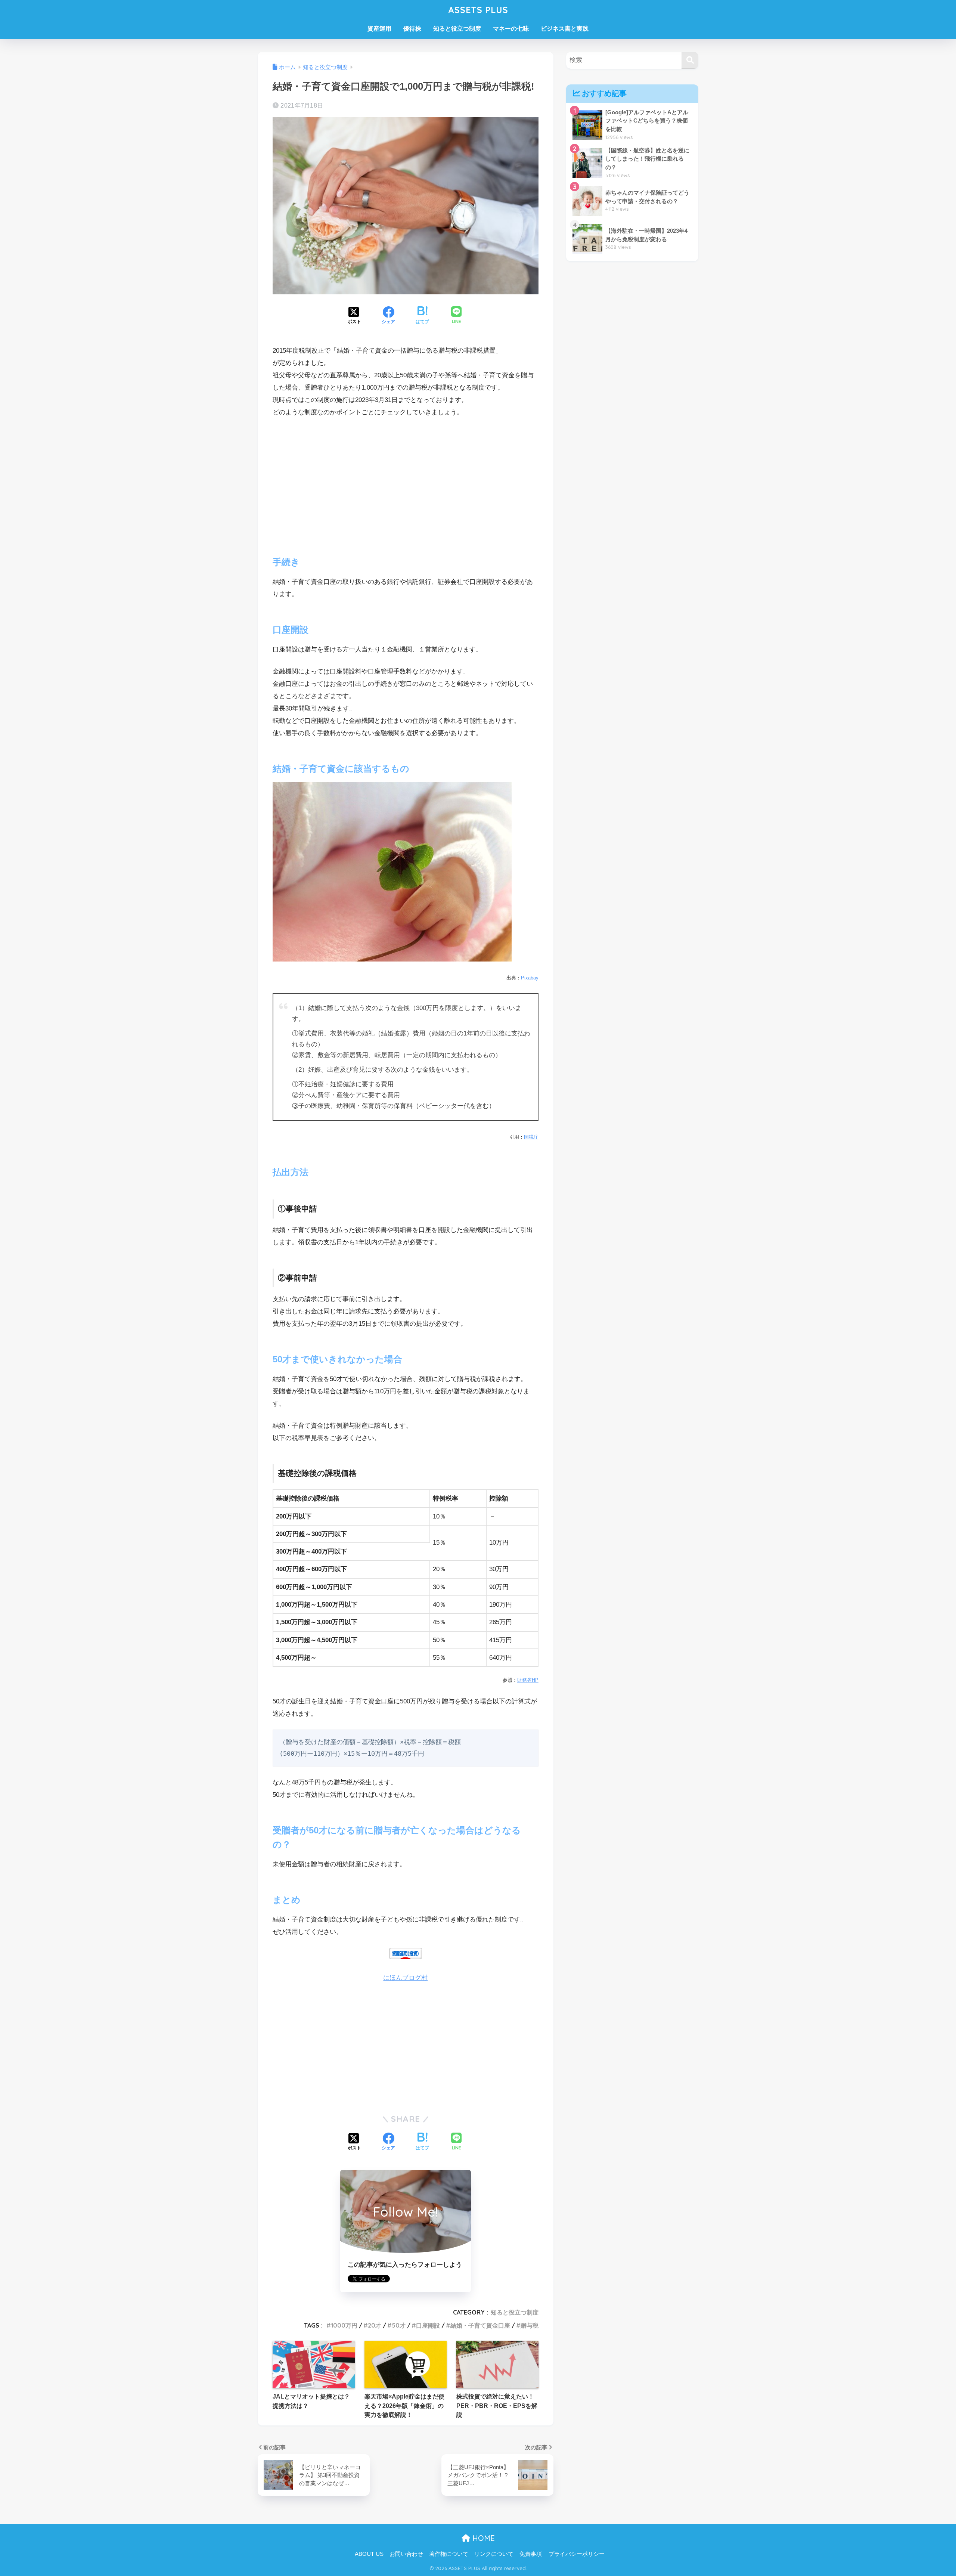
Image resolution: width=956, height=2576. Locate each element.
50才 (399, 2325)
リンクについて (494, 2554)
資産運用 (379, 29)
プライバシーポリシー (577, 2554)
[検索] (690, 60)
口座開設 (428, 2325)
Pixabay (530, 978)
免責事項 (531, 2554)
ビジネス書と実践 (565, 29)
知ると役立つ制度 (457, 29)
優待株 (412, 29)
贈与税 (530, 2325)
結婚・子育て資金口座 (480, 2325)
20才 (375, 2325)
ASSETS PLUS (478, 10)
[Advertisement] (406, 480)
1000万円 (344, 2325)
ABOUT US (369, 2554)
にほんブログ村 (405, 1978)
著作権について (449, 2554)
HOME (482, 2538)
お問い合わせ (406, 2554)
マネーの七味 (511, 29)
